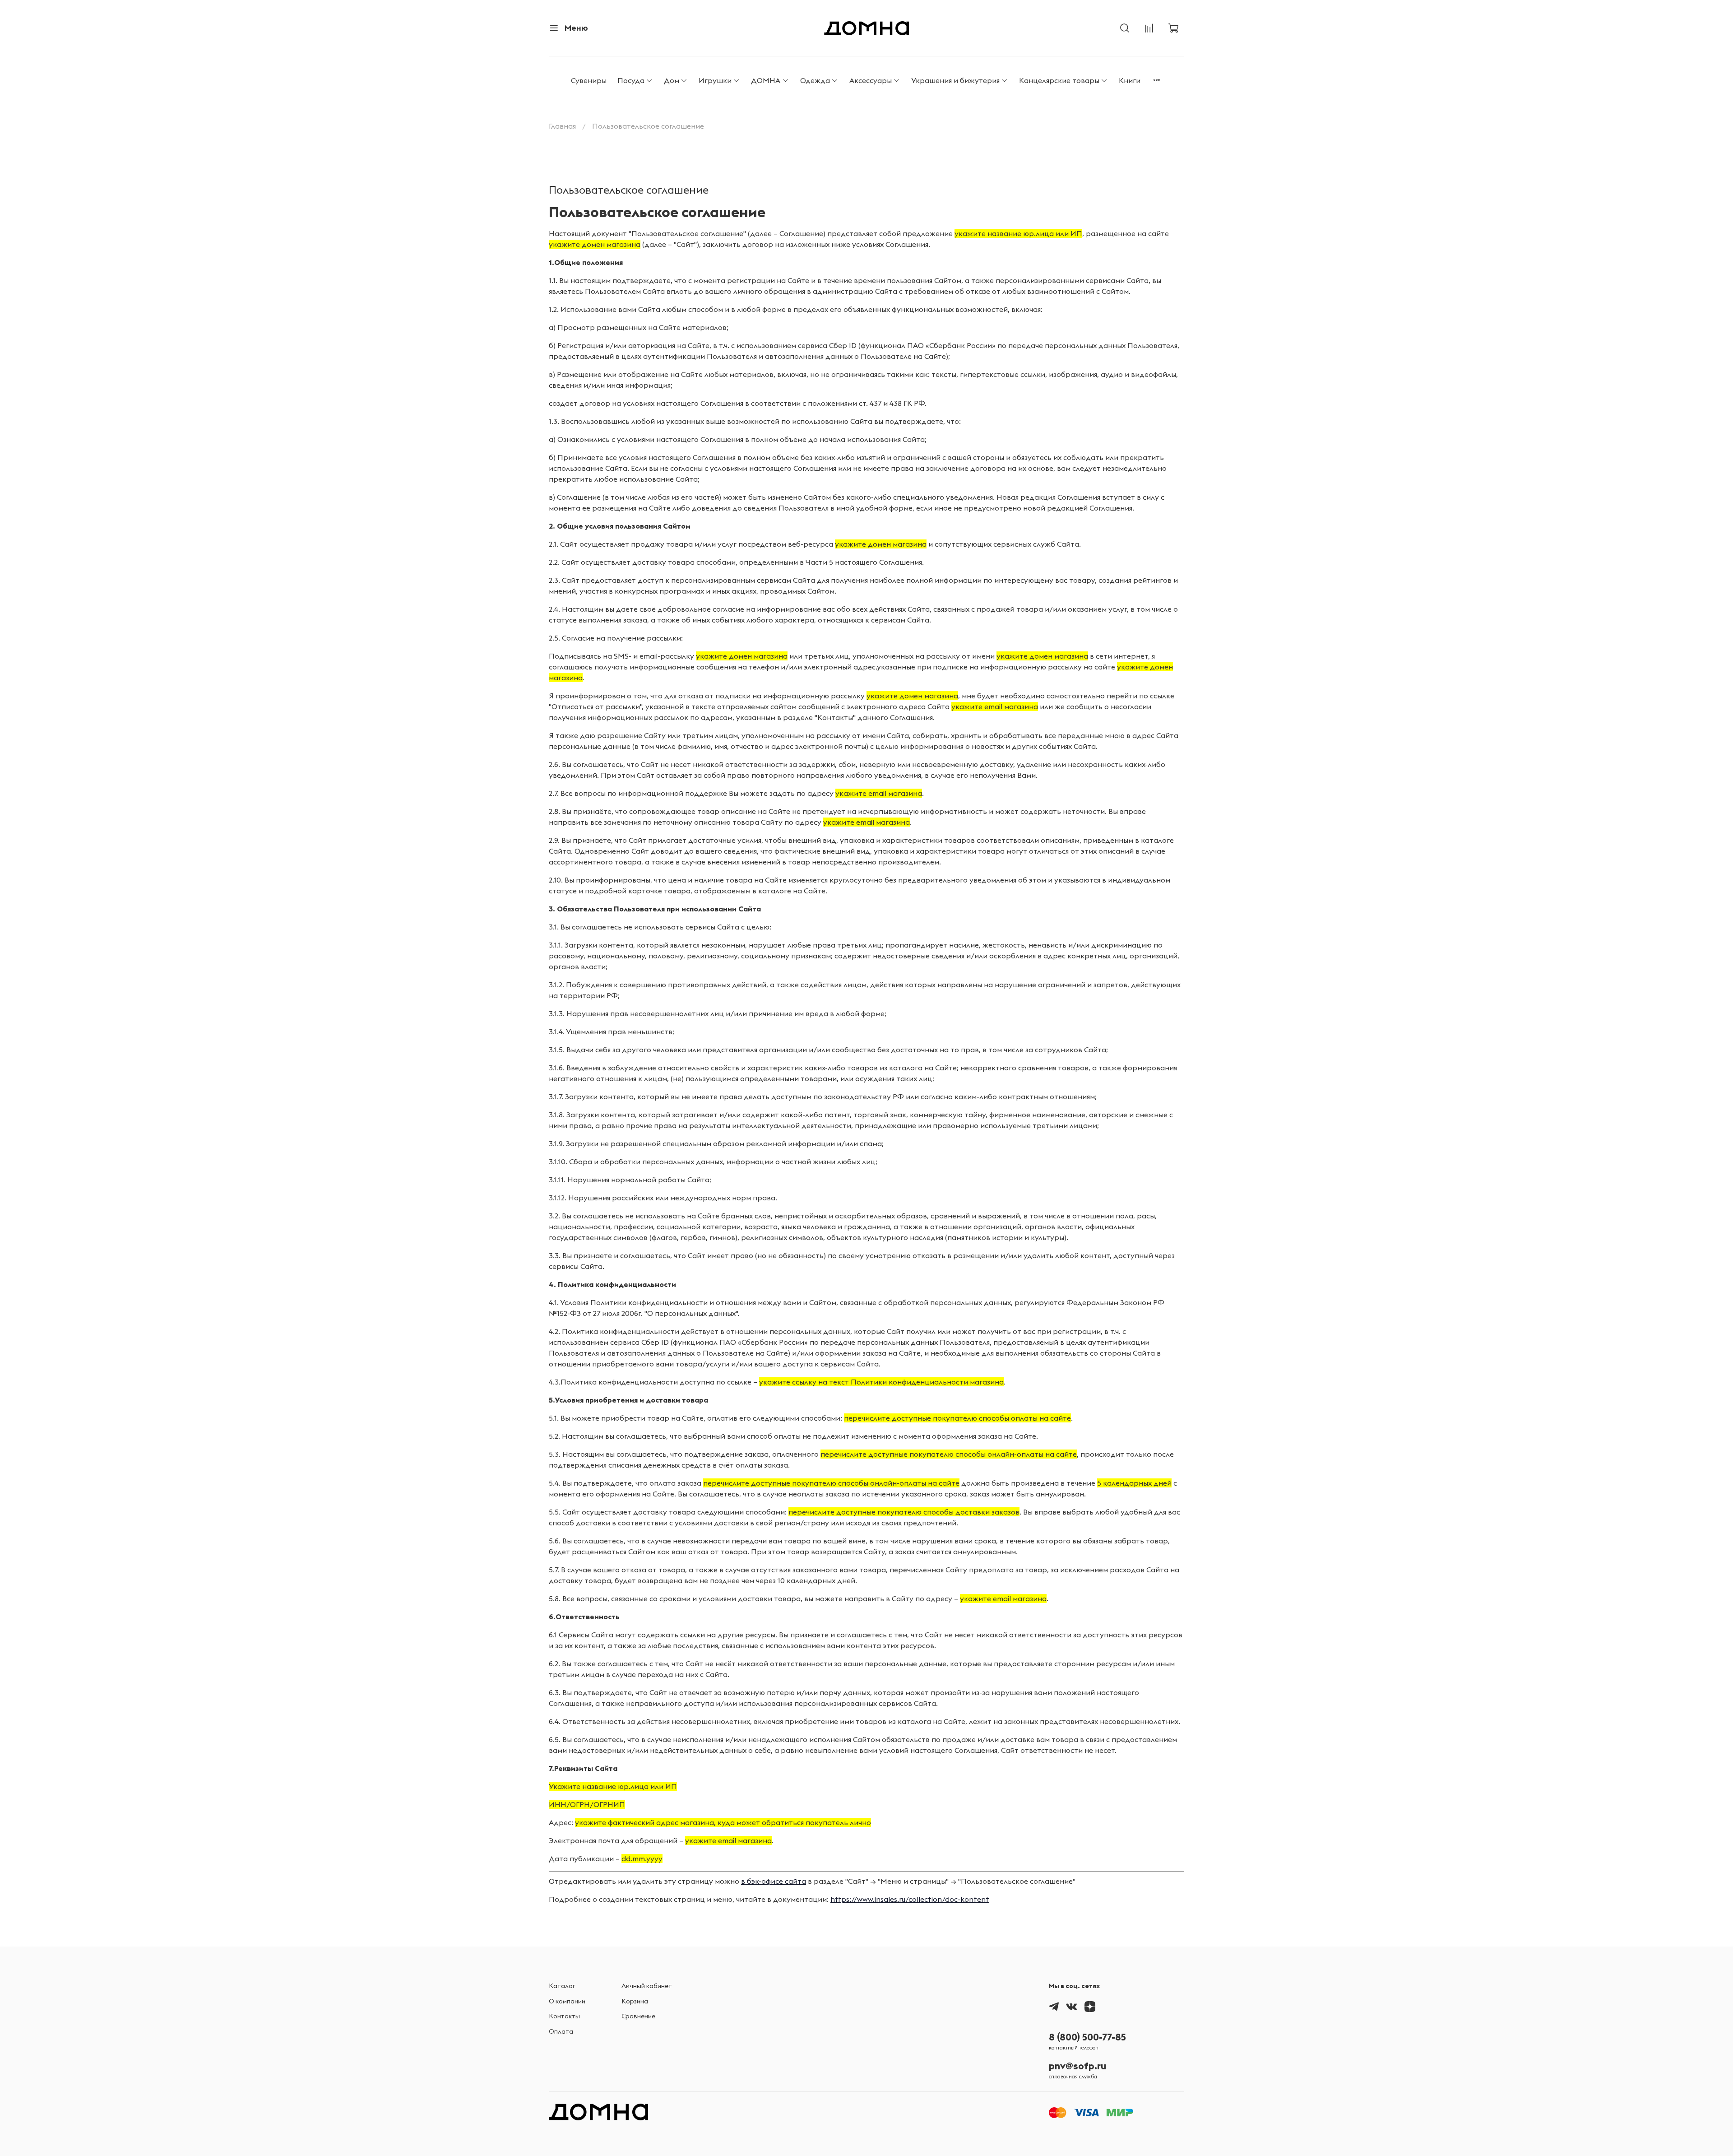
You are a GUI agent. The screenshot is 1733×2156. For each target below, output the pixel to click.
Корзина (635, 2001)
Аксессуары (871, 80)
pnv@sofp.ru (1077, 2066)
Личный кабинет (647, 1986)
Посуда (631, 80)
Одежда (815, 80)
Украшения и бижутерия (955, 80)
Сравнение (638, 2016)
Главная (562, 126)
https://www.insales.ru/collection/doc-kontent (910, 1899)
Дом (672, 80)
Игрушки (715, 80)
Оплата (561, 2031)
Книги (1130, 80)
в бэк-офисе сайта (774, 1881)
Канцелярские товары (1059, 80)
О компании (567, 2001)
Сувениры (589, 80)
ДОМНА (766, 80)
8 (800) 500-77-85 (1087, 2037)
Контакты (564, 2016)
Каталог (562, 1986)
